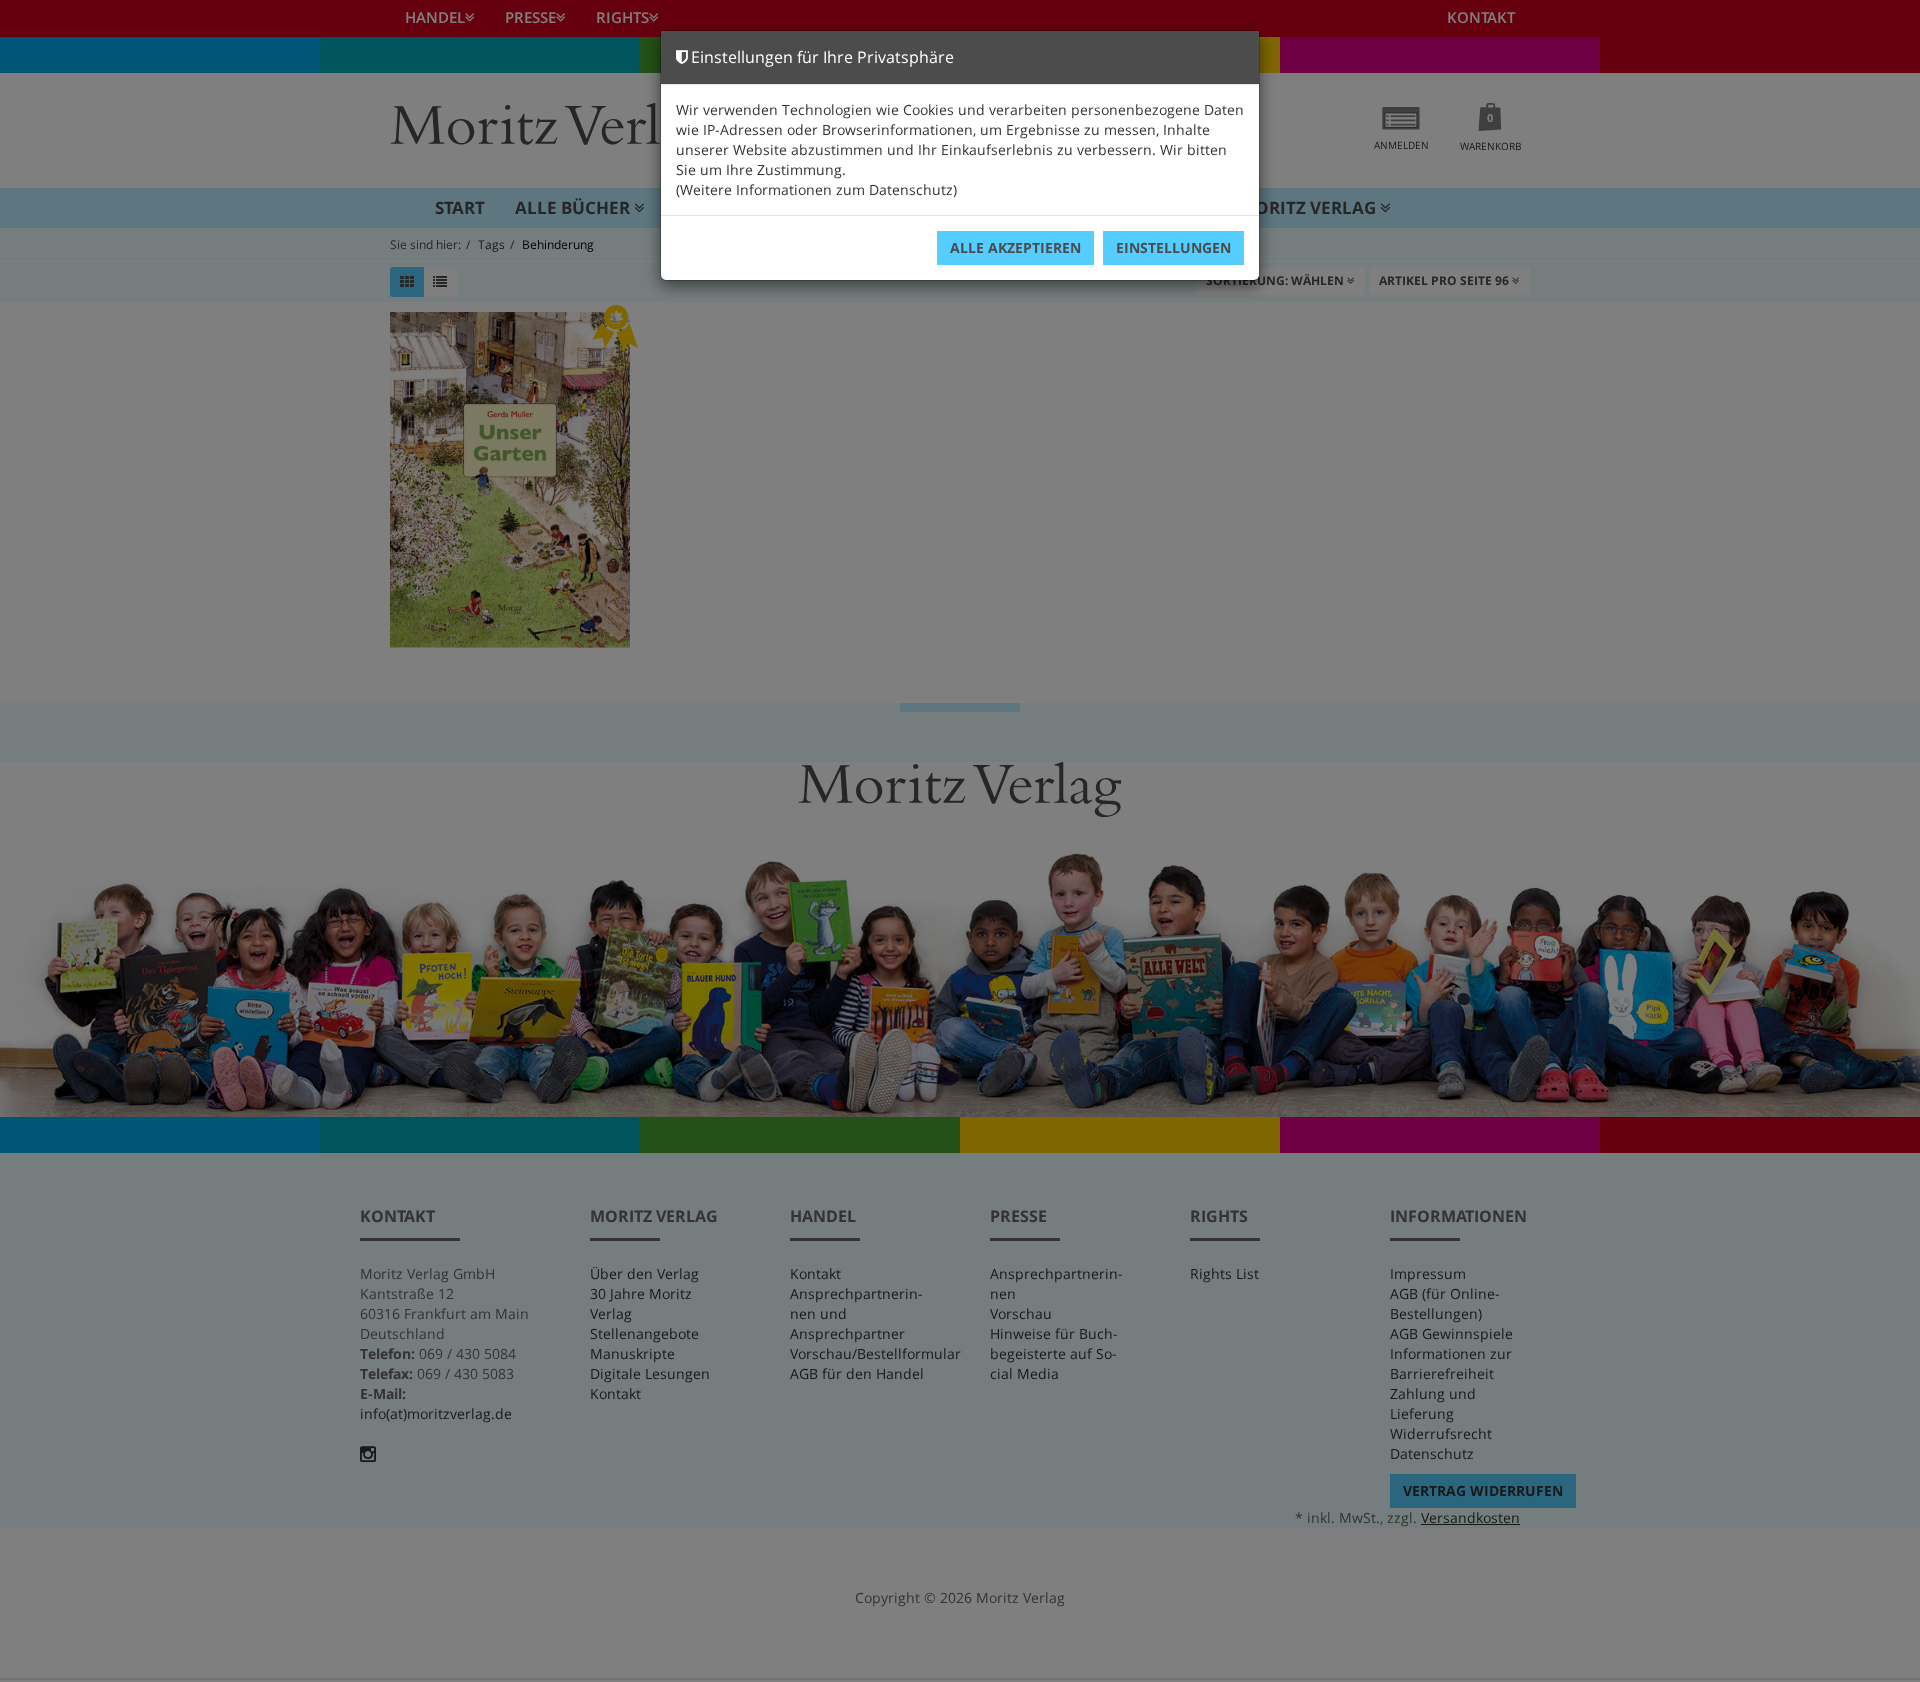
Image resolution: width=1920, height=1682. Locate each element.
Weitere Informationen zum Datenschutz (816, 189)
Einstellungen (1173, 247)
